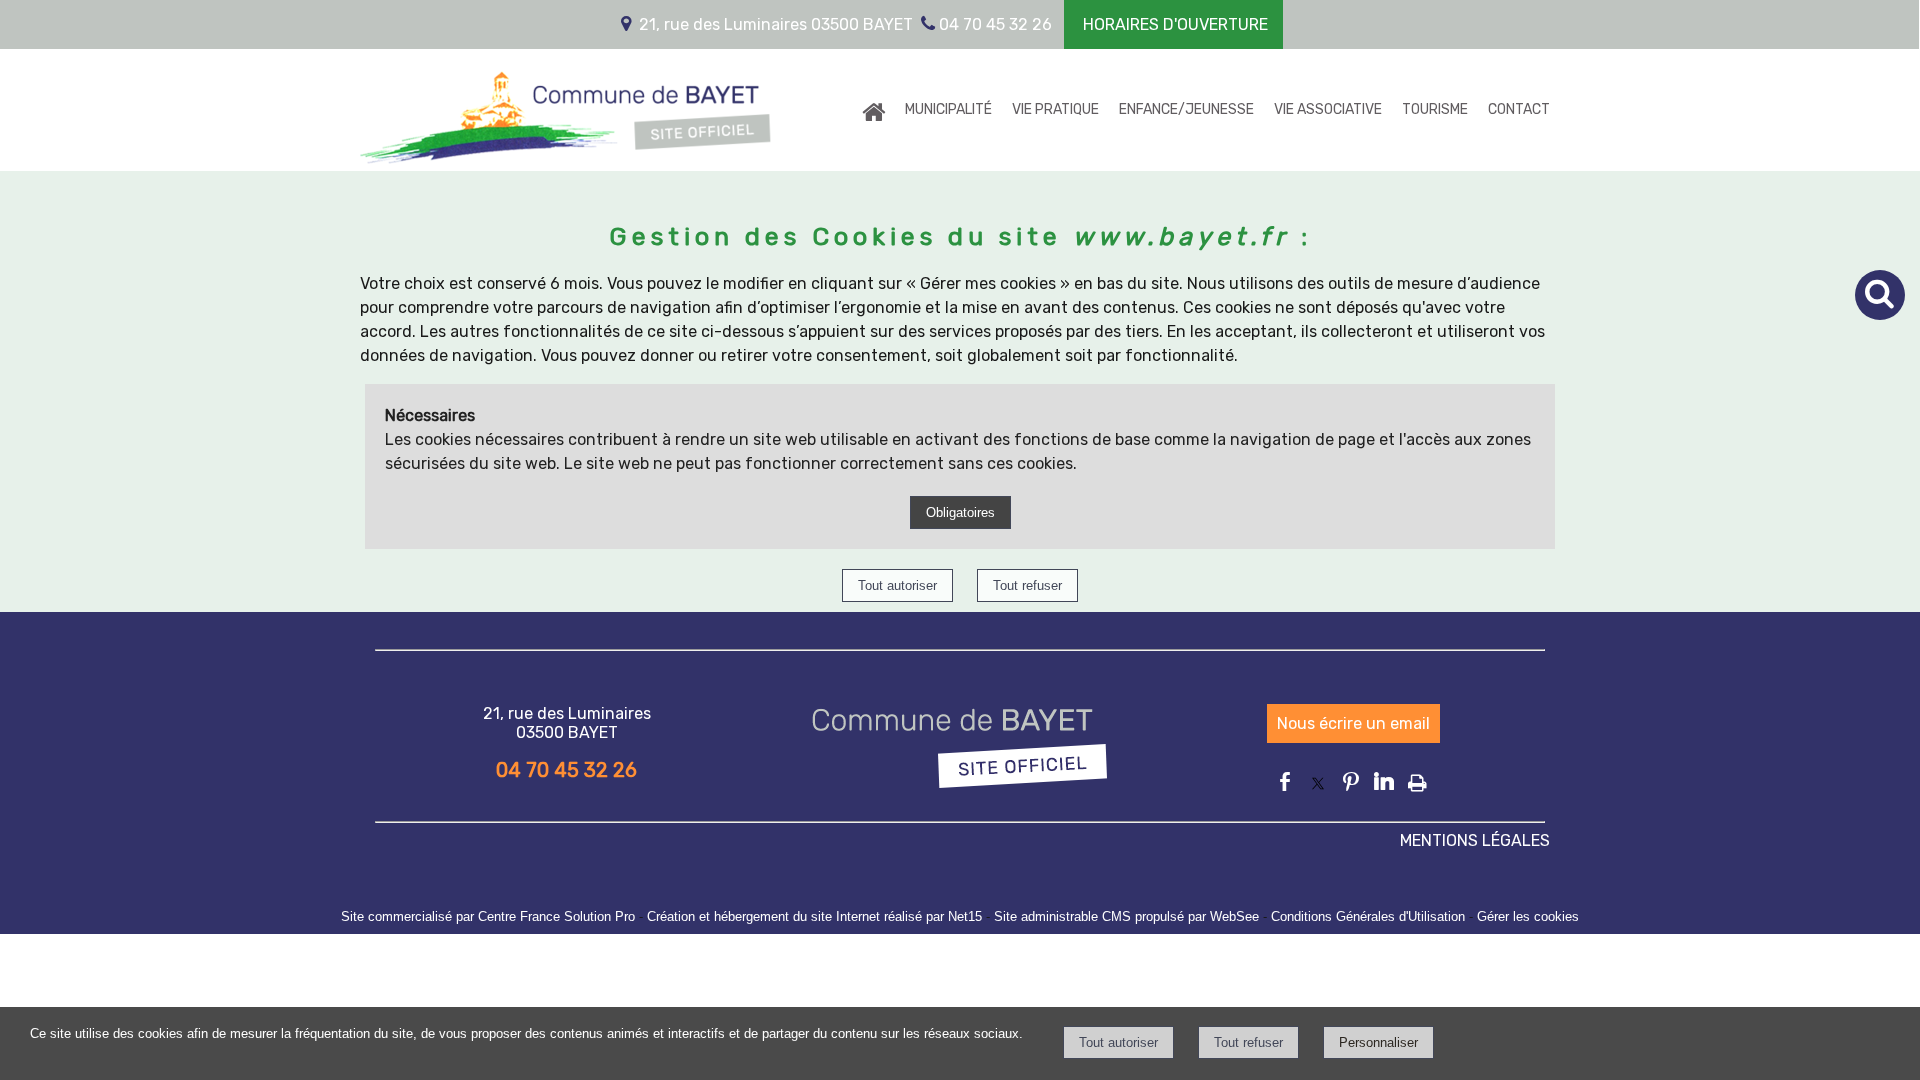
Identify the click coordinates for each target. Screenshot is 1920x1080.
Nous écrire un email (1353, 723)
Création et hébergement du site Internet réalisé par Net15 (814, 916)
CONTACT (1519, 109)
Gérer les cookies (1528, 916)
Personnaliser (1378, 1042)
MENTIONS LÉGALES (1475, 840)
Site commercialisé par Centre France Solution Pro (488, 916)
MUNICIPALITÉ (948, 109)
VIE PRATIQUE (1055, 109)
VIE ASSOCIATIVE (1328, 109)
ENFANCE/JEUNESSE (1186, 109)
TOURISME (1435, 109)
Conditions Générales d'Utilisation (1368, 916)
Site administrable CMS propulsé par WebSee (1126, 916)
